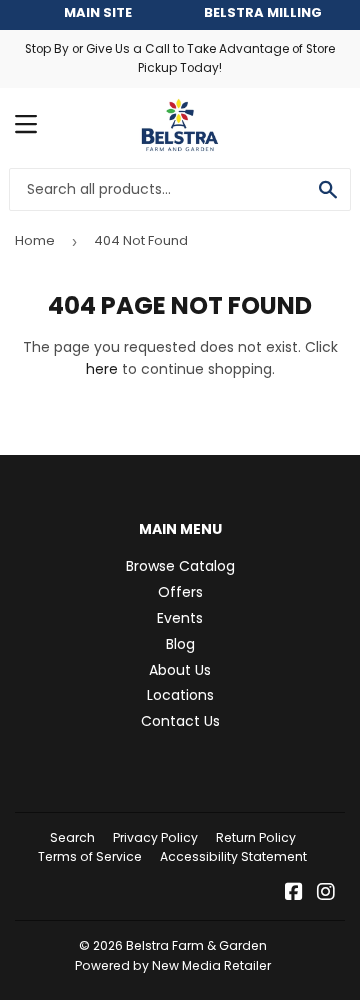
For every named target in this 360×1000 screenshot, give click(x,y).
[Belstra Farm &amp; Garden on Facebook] (294, 894)
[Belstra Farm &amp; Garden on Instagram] (326, 894)
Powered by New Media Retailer (173, 965)
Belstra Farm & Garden (196, 945)
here (102, 369)
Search (72, 837)
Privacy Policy (155, 837)
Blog (180, 644)
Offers (180, 592)
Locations (180, 695)
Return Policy (256, 837)
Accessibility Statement (233, 856)
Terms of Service (90, 856)
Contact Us (180, 721)
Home (35, 240)
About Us (180, 670)
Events (180, 618)
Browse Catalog (180, 566)
